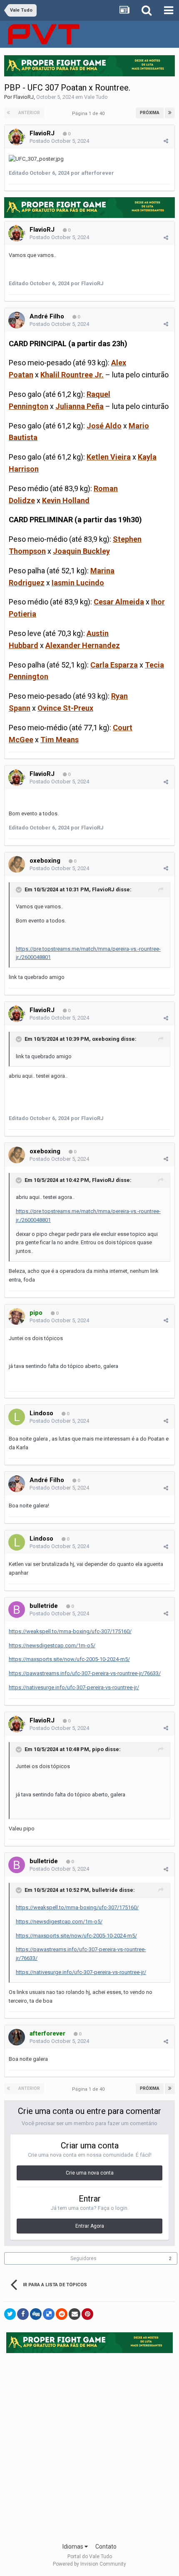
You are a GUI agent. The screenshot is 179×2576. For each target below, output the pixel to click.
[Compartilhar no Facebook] (23, 2314)
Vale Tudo (96, 97)
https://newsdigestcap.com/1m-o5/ (52, 1645)
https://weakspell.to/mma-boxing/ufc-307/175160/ (70, 1631)
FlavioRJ (24, 97)
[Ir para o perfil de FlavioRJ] (17, 137)
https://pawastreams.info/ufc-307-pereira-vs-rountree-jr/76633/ (85, 1673)
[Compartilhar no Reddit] (62, 2314)
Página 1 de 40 (89, 114)
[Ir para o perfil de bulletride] (17, 1610)
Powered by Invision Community (89, 2564)
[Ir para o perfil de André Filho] (17, 320)
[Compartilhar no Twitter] (10, 2314)
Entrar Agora (90, 2226)
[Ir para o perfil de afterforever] (17, 2037)
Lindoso (41, 1413)
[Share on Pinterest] (87, 2314)
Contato (106, 2547)
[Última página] (170, 113)
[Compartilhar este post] (166, 141)
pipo (98, 1749)
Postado (59, 141)
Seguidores (83, 2258)
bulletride (44, 1606)
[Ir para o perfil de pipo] (17, 1316)
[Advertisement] (89, 2445)
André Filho (47, 316)
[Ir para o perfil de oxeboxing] (17, 864)
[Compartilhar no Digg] (36, 2314)
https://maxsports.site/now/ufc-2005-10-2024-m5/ (69, 1659)
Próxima (150, 113)
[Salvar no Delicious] (49, 2314)
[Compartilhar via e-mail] (75, 2314)
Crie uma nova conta (90, 2173)
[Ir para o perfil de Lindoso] (17, 1417)
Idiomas (73, 2547)
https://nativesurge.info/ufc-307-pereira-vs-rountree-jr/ (74, 1687)
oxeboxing (45, 861)
